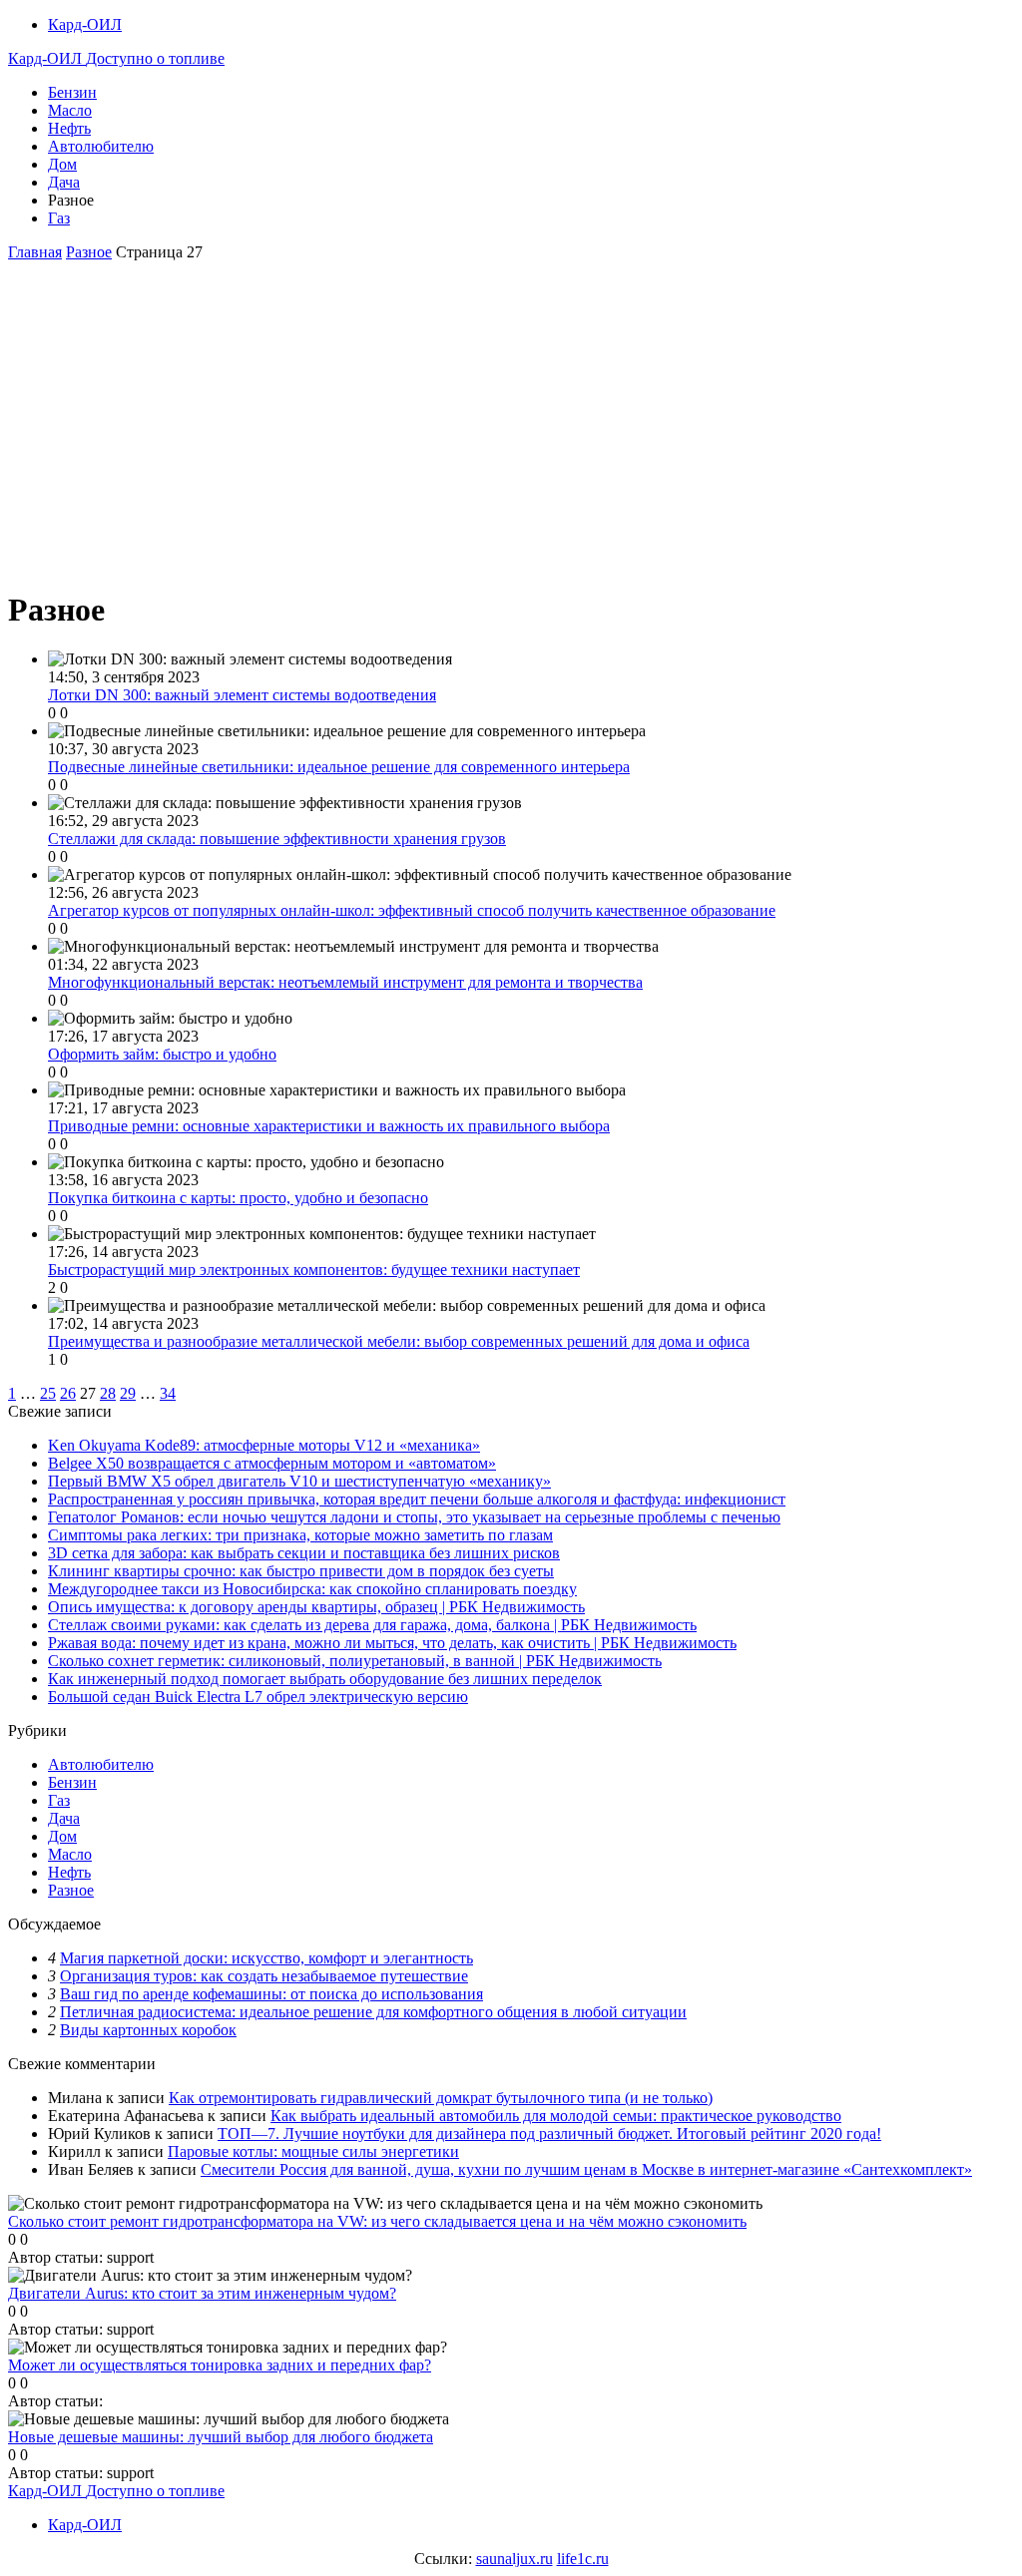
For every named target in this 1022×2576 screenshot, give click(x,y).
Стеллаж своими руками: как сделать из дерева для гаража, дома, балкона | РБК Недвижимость (372, 1625)
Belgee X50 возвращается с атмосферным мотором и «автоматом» (272, 1463)
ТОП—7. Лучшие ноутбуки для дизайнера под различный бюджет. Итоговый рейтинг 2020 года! (549, 2134)
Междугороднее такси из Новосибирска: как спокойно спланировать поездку (312, 1589)
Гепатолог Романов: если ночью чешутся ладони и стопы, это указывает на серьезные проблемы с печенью (414, 1517)
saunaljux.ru (514, 2559)
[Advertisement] (511, 431)
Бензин (72, 92)
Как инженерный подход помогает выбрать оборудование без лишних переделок (325, 1679)
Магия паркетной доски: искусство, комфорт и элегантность (266, 1958)
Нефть (69, 128)
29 (128, 1393)
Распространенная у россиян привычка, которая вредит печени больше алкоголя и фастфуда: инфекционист (417, 1499)
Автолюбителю (101, 146)
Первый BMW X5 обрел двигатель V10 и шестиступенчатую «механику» (299, 1481)
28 (108, 1393)
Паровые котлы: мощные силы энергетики (313, 2151)
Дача (64, 182)
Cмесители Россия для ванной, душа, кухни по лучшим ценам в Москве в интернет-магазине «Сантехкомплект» (586, 2169)
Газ (59, 218)
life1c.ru (583, 2559)
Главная (35, 252)
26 (68, 1393)
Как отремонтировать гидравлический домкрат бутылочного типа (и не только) (441, 2098)
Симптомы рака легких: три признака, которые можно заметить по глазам (300, 1535)
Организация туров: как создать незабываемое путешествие (264, 1976)
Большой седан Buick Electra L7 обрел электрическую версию (258, 1697)
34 (168, 1393)
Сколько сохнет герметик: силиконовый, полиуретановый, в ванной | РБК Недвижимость (355, 1661)
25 (48, 1393)
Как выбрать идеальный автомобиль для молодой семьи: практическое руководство (556, 2116)
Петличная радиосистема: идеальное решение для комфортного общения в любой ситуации (373, 2012)
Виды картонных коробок (148, 2030)
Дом (62, 164)
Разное (89, 252)
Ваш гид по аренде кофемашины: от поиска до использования (271, 1994)
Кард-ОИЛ (85, 24)
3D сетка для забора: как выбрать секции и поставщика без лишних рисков (304, 1553)
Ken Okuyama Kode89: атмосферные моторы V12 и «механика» (264, 1445)
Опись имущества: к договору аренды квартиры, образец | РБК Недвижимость (316, 1607)
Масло (70, 110)
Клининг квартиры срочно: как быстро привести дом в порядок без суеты (301, 1571)
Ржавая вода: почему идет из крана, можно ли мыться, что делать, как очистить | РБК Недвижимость (392, 1643)
